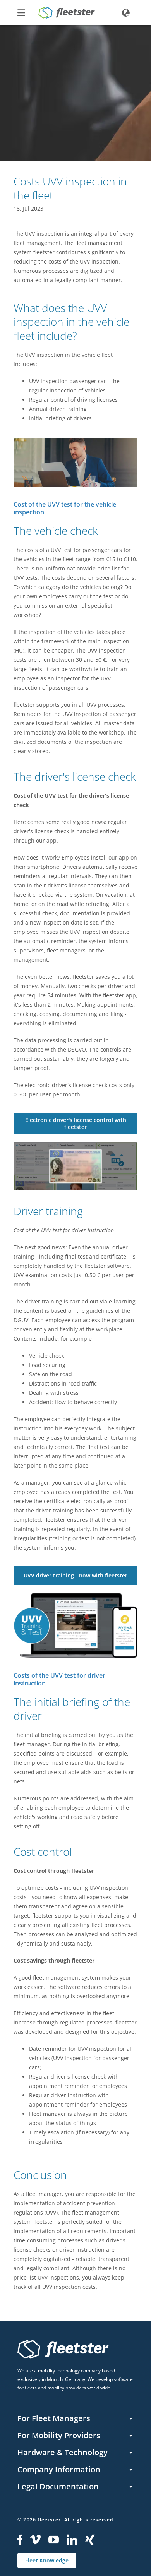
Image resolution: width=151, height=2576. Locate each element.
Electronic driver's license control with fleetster (76, 1123)
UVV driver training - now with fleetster (75, 1575)
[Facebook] (20, 2540)
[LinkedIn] (72, 2540)
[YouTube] (54, 2540)
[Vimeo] (35, 2540)
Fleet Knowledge (47, 2560)
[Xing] (90, 2540)
